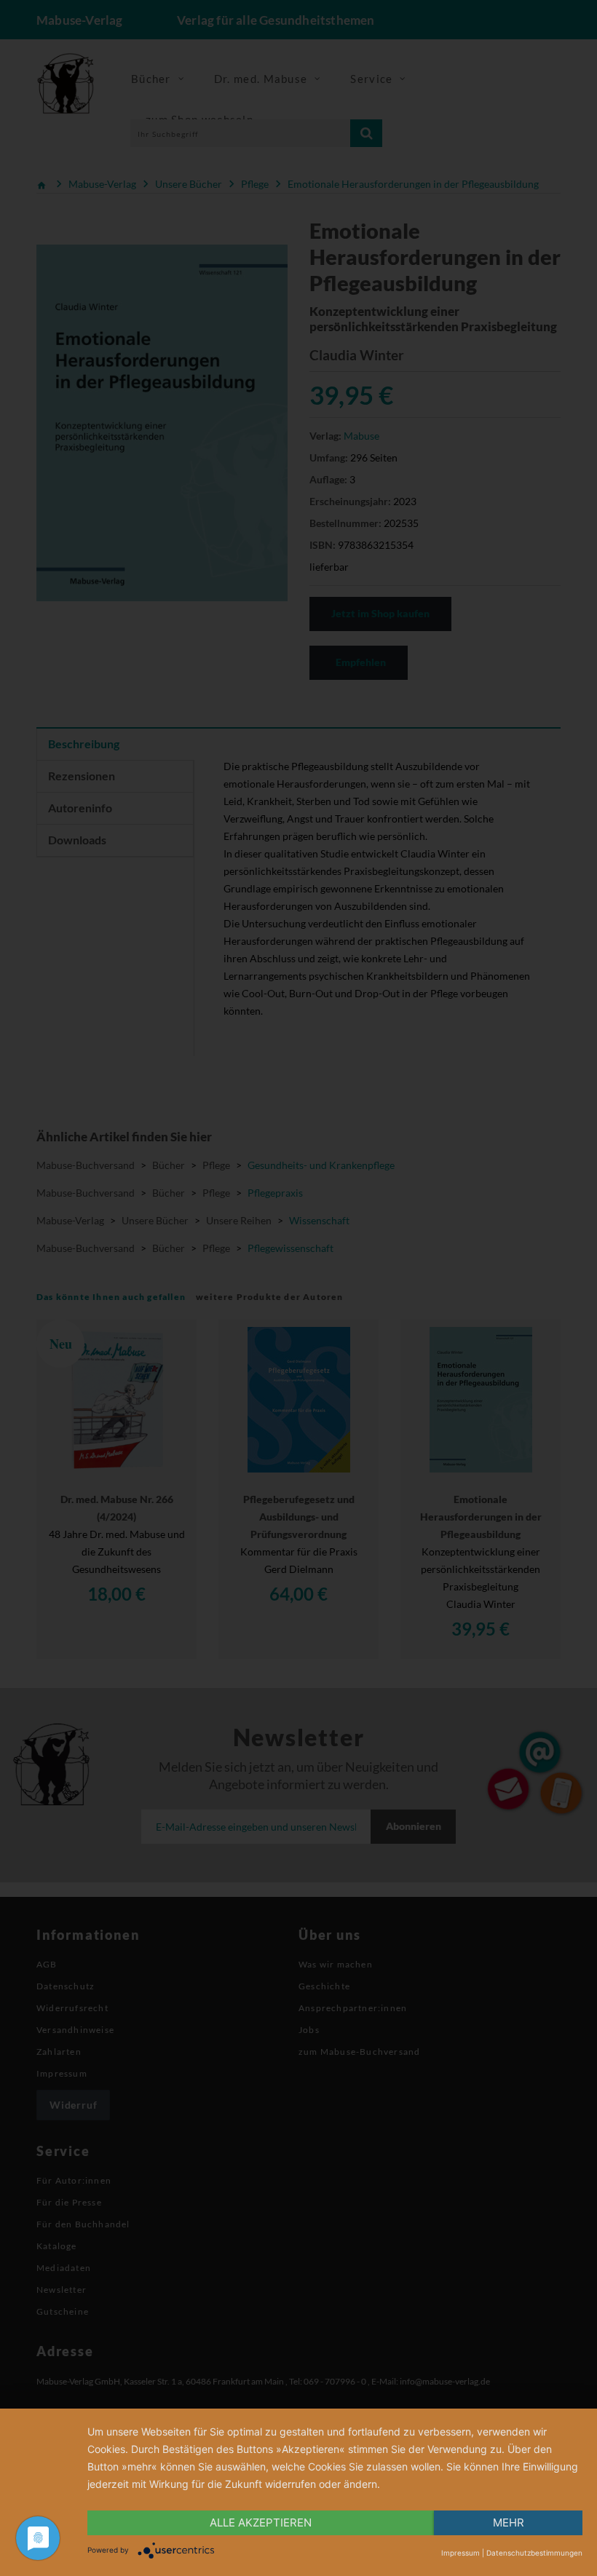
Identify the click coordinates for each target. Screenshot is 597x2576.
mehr (509, 2523)
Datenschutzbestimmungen (534, 2553)
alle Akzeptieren (261, 2523)
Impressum (460, 2553)
